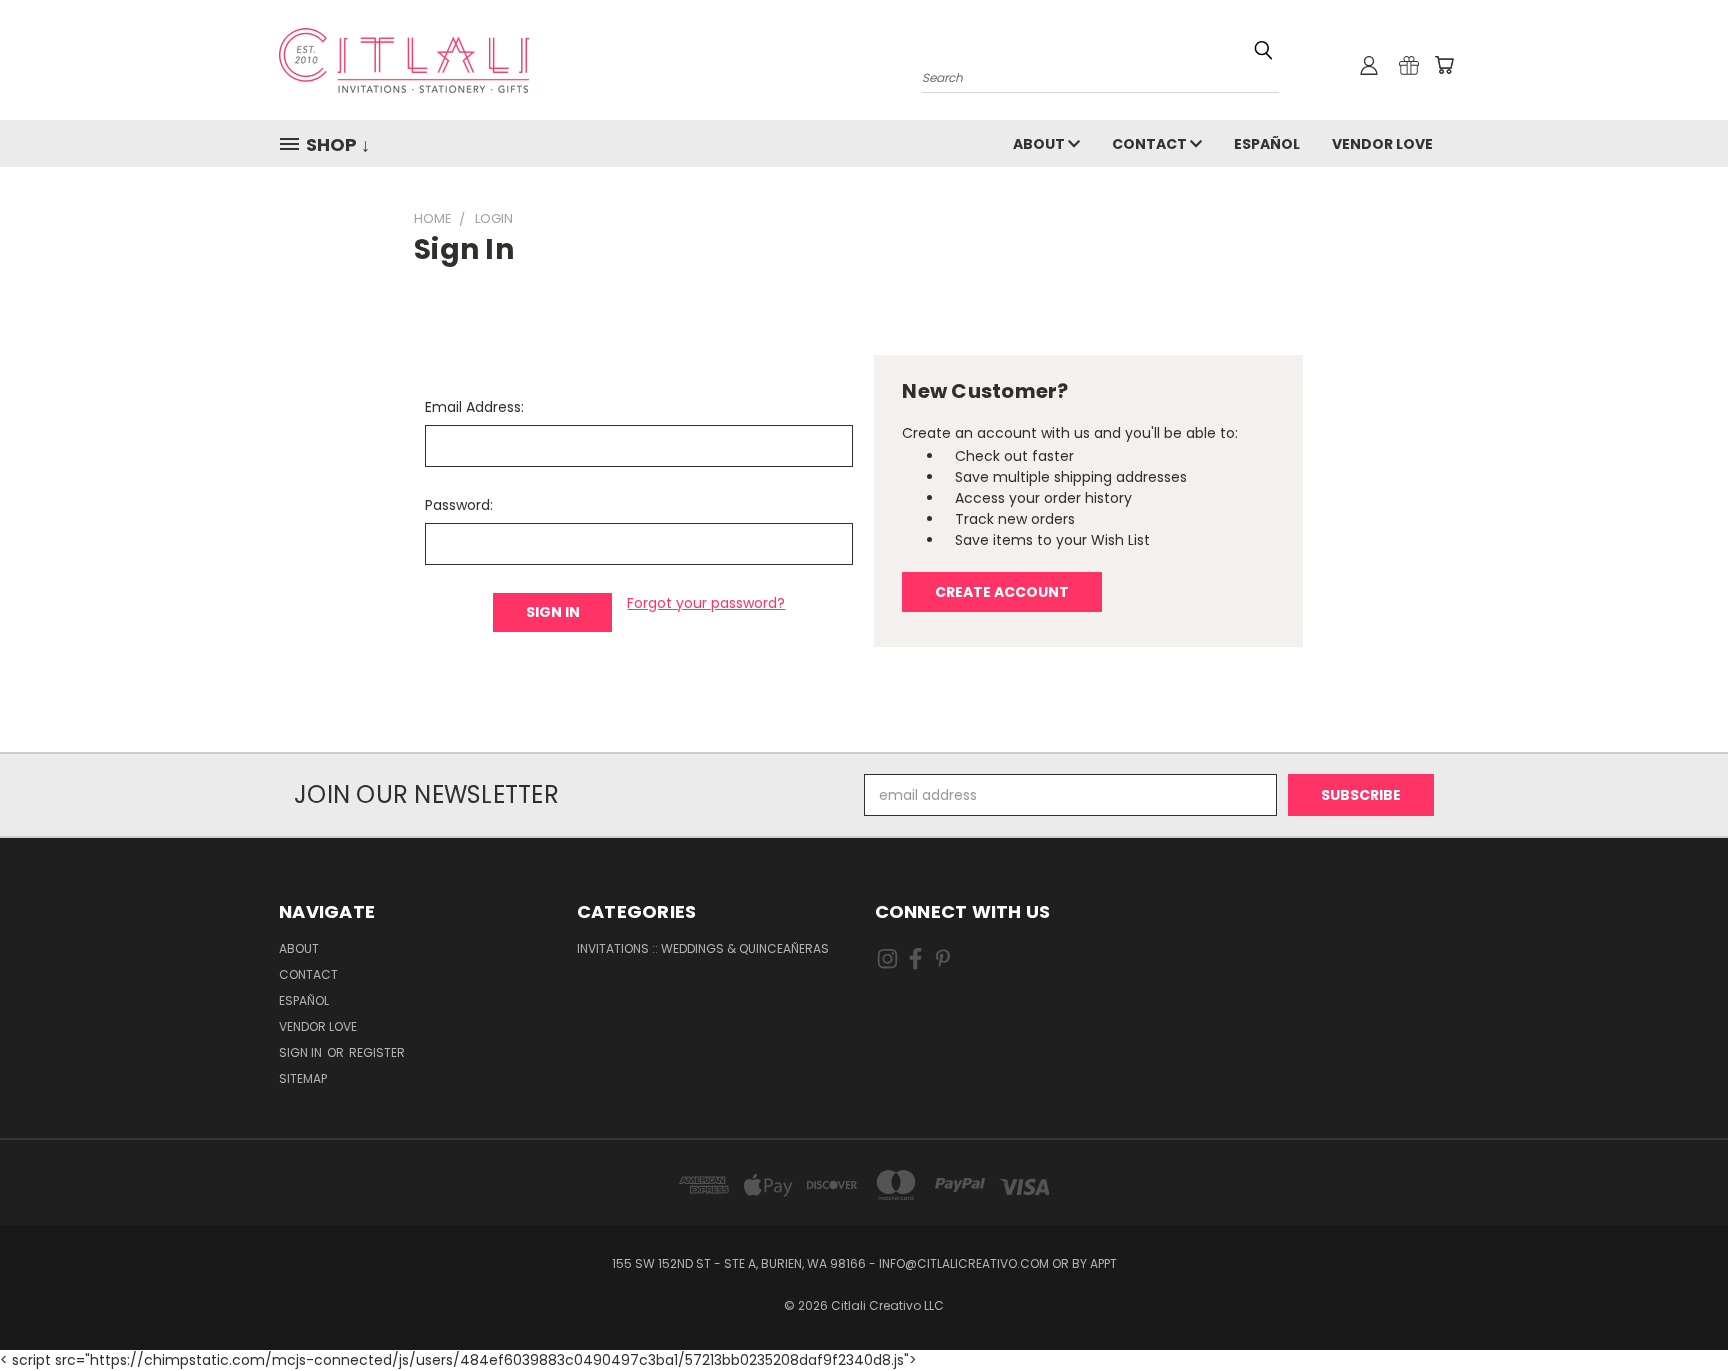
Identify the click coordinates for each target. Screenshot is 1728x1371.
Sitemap (303, 1078)
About (1040, 144)
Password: (459, 505)
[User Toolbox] (1369, 65)
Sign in (302, 1052)
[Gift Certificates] (1409, 65)
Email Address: (474, 407)
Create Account (1002, 592)
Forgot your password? (706, 603)
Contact (1151, 144)
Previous (1675, 1308)
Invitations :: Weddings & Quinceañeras (703, 948)
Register (377, 1052)
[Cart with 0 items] (1444, 65)
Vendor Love (1382, 144)
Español (1267, 144)
